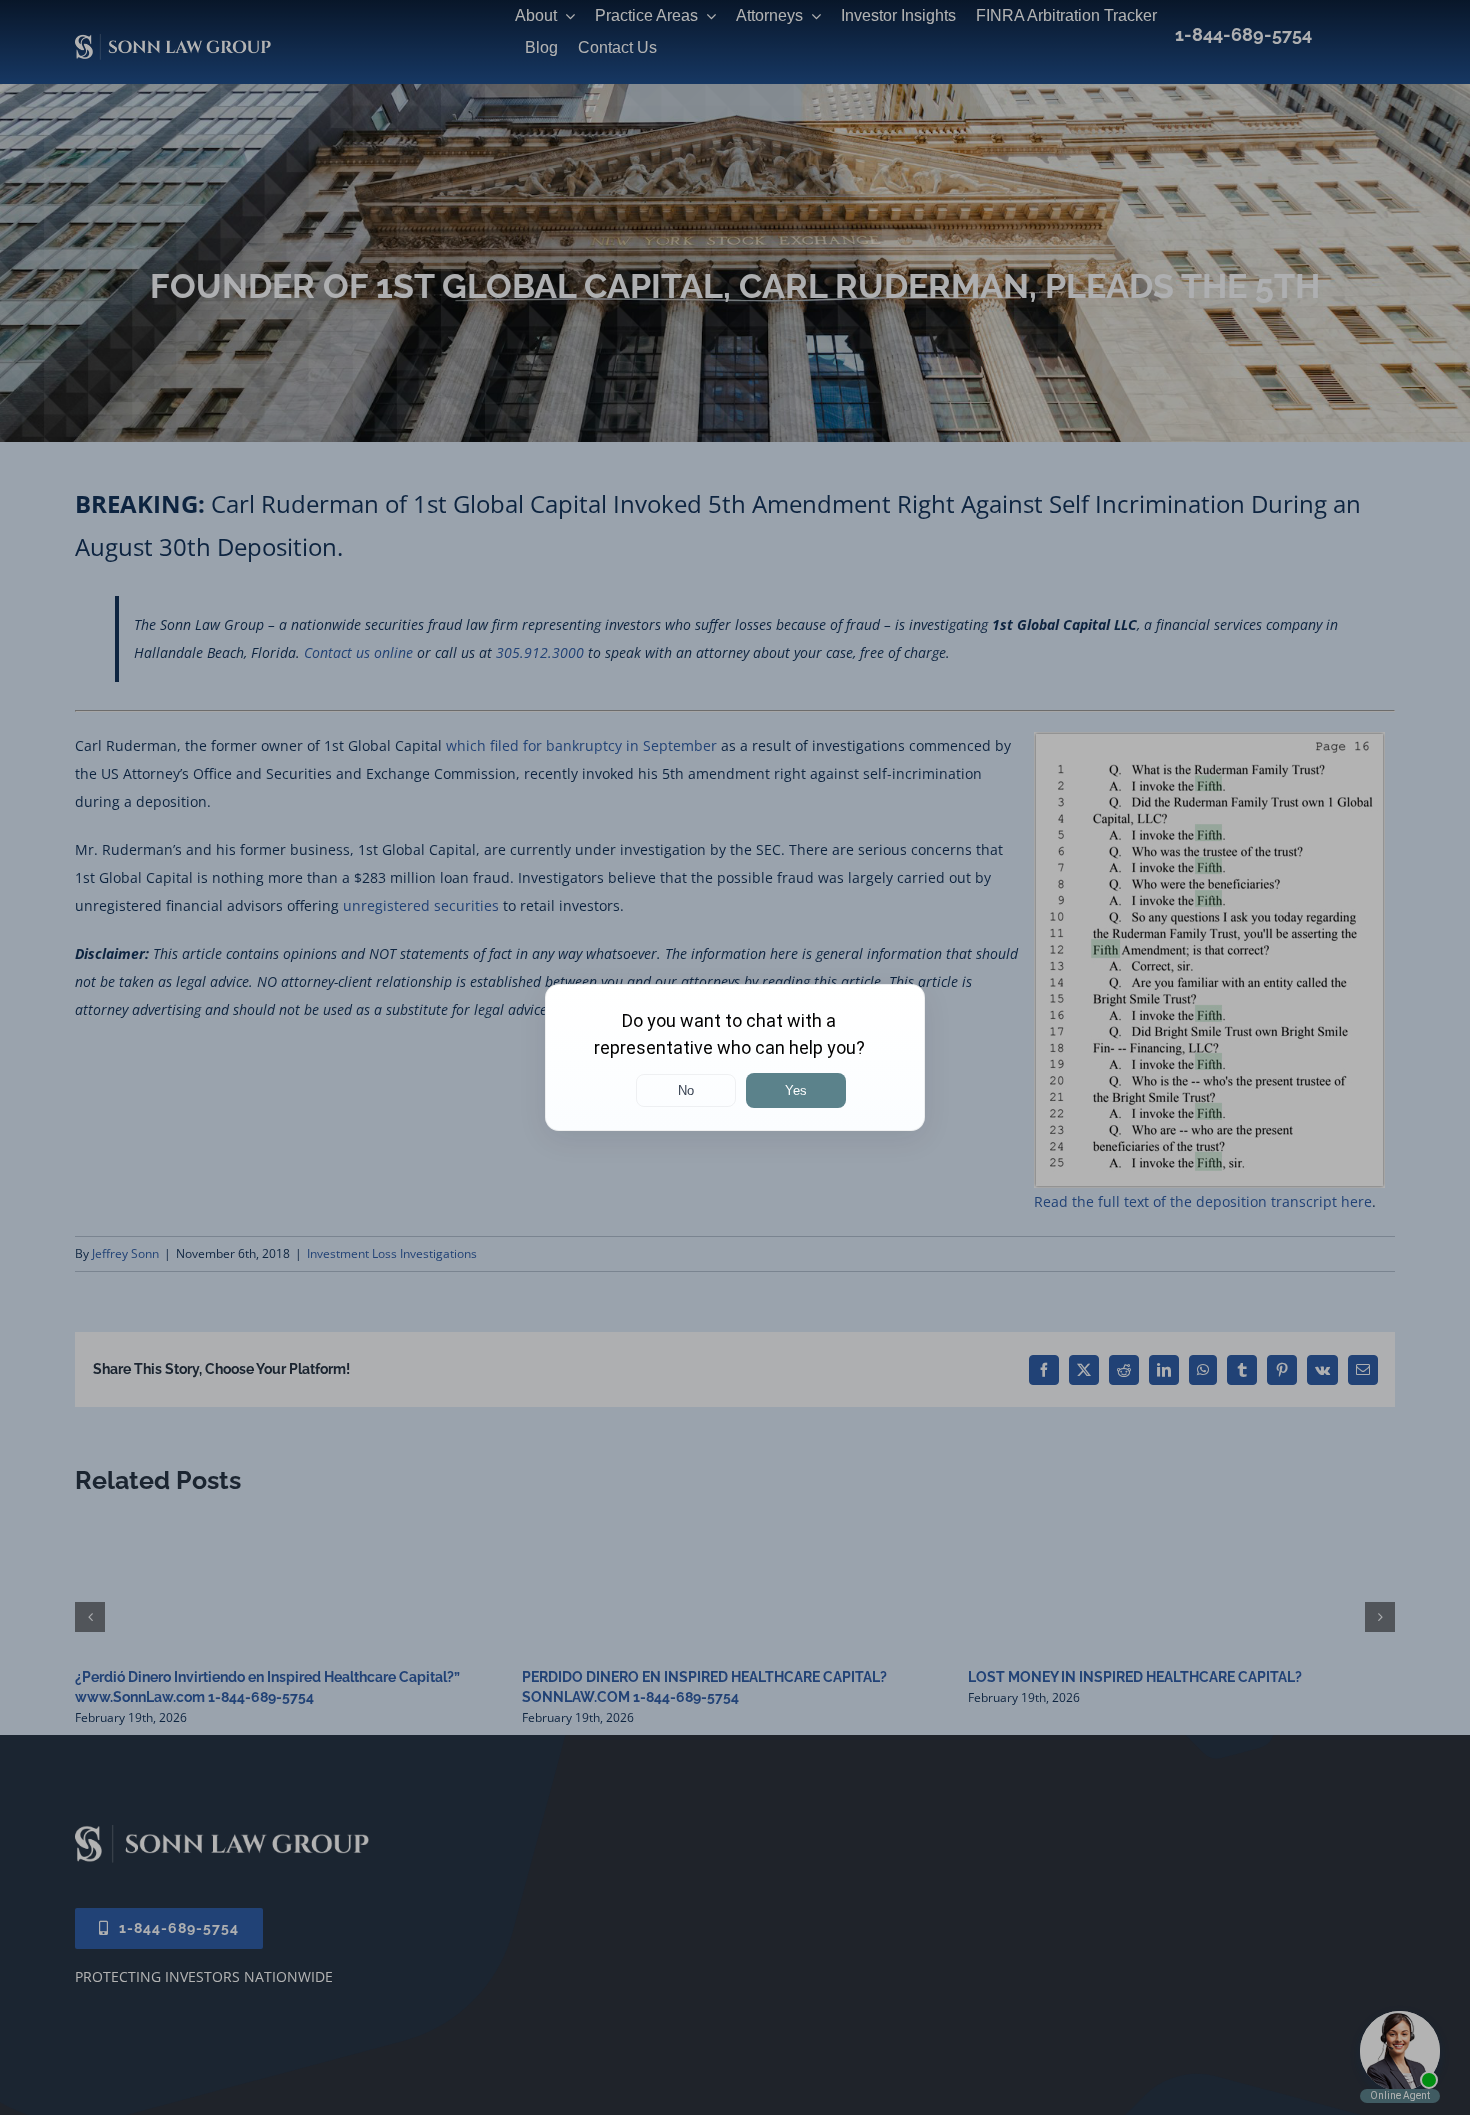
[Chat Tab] (735, 1057)
